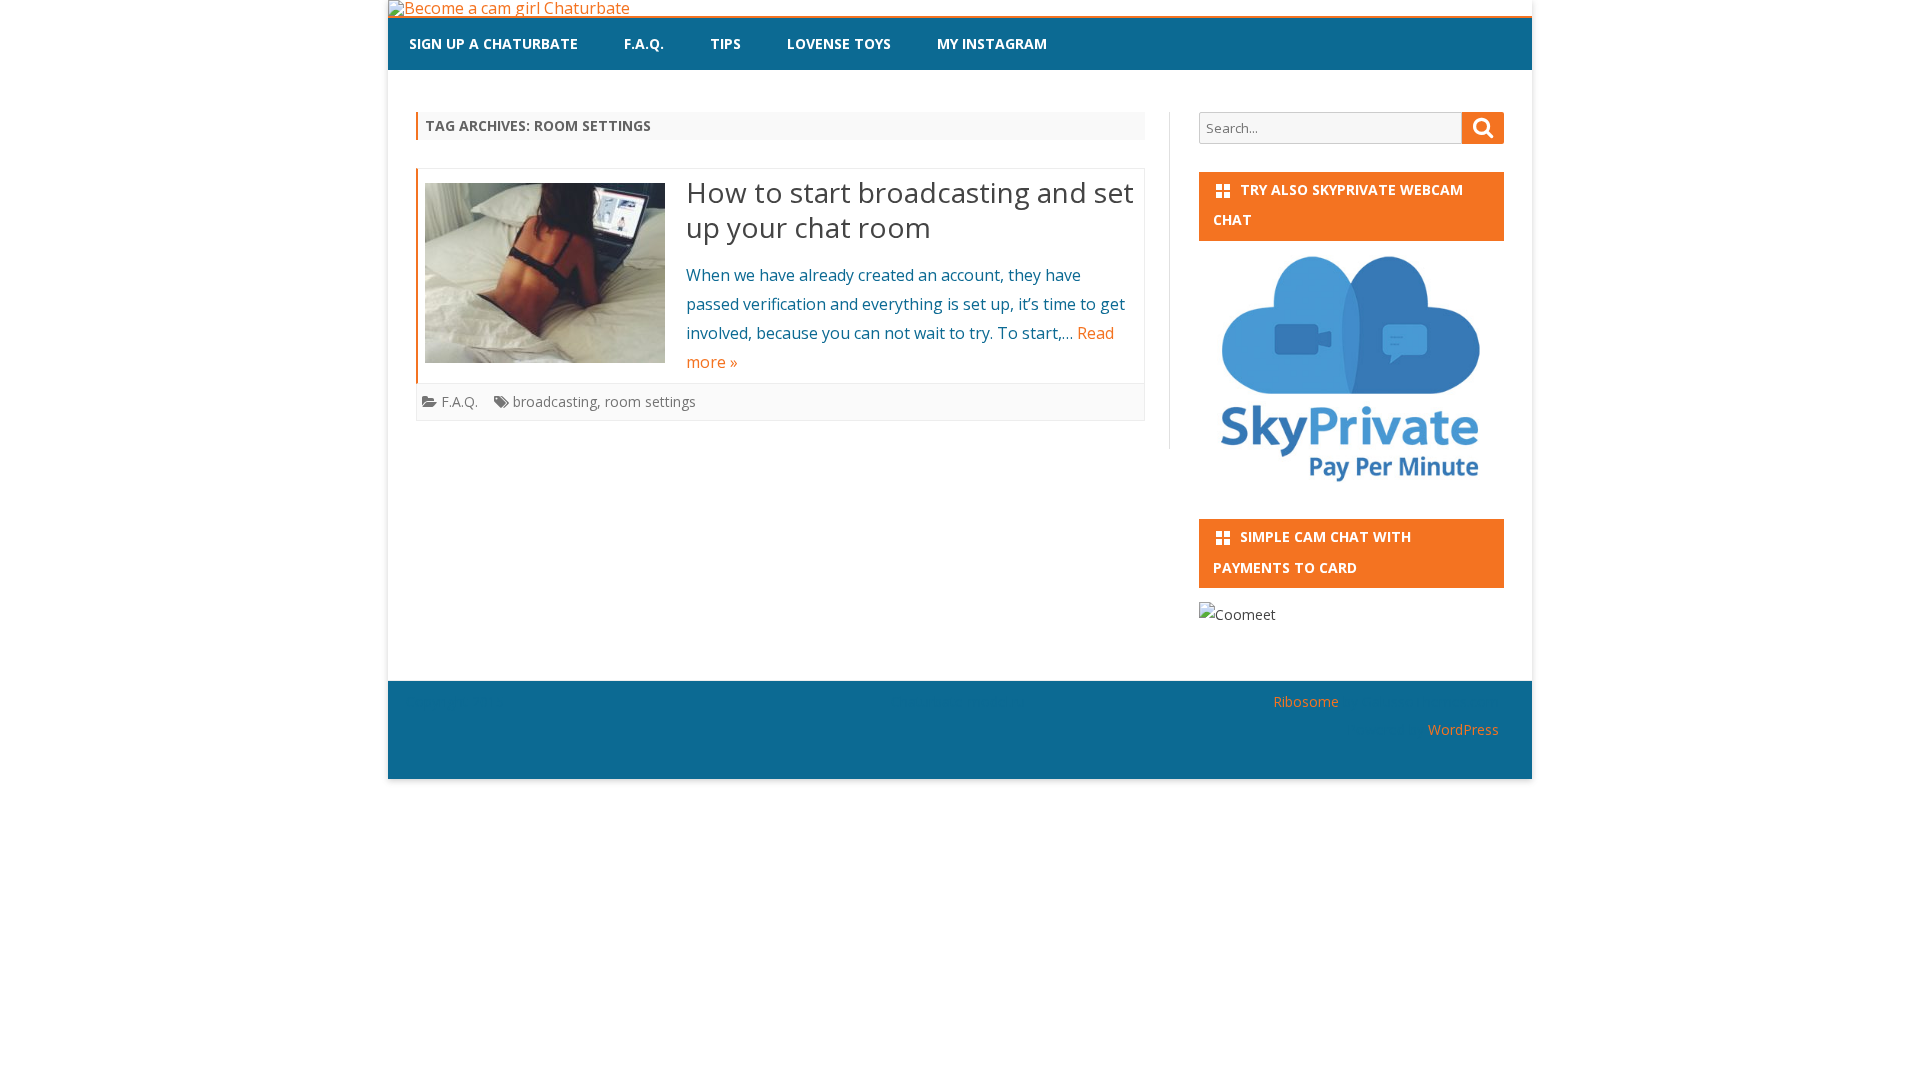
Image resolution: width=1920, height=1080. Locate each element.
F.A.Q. (644, 43)
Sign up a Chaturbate (493, 43)
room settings (650, 401)
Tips (725, 43)
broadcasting (555, 401)
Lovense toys (839, 43)
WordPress (1461, 729)
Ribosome (1306, 701)
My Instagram (992, 43)
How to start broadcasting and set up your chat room (910, 210)
